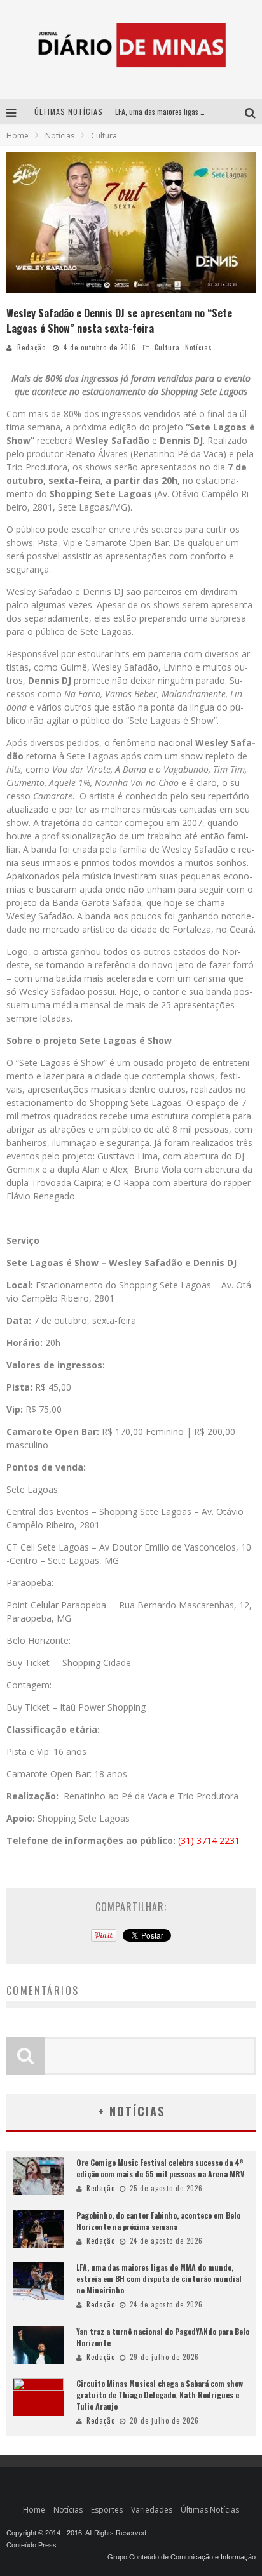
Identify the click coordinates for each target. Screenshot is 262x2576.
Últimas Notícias (210, 2510)
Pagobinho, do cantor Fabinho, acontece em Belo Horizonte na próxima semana (158, 2221)
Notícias (199, 347)
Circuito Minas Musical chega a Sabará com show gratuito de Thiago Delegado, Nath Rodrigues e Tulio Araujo (160, 2395)
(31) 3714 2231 (209, 1840)
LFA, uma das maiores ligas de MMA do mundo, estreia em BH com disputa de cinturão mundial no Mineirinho (159, 2279)
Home (17, 136)
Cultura (167, 347)
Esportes (107, 2510)
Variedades (152, 2510)
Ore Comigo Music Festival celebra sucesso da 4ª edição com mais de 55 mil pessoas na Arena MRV (160, 2168)
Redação (31, 347)
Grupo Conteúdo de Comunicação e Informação (182, 2557)
